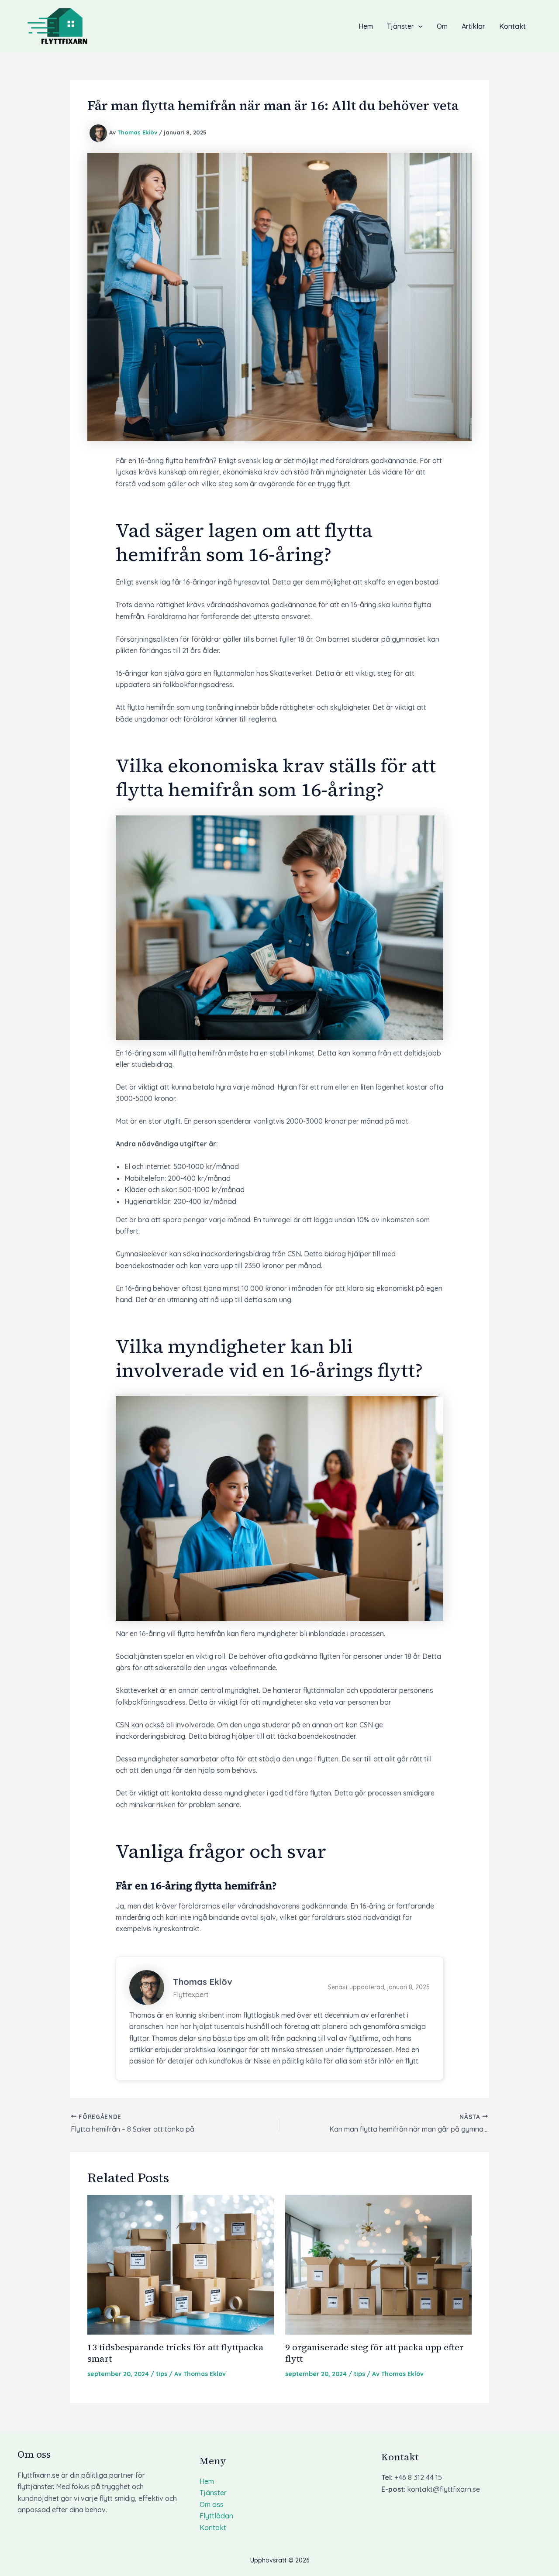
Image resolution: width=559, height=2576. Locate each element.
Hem (366, 26)
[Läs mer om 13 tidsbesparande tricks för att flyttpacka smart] (181, 2264)
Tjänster (400, 26)
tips (162, 2374)
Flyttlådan (216, 2516)
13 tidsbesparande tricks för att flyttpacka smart (175, 2353)
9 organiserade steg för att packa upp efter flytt (374, 2353)
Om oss (212, 2504)
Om (442, 26)
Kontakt (512, 26)
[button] (418, 26)
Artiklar (473, 26)
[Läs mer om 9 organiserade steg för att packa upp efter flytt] (379, 2264)
